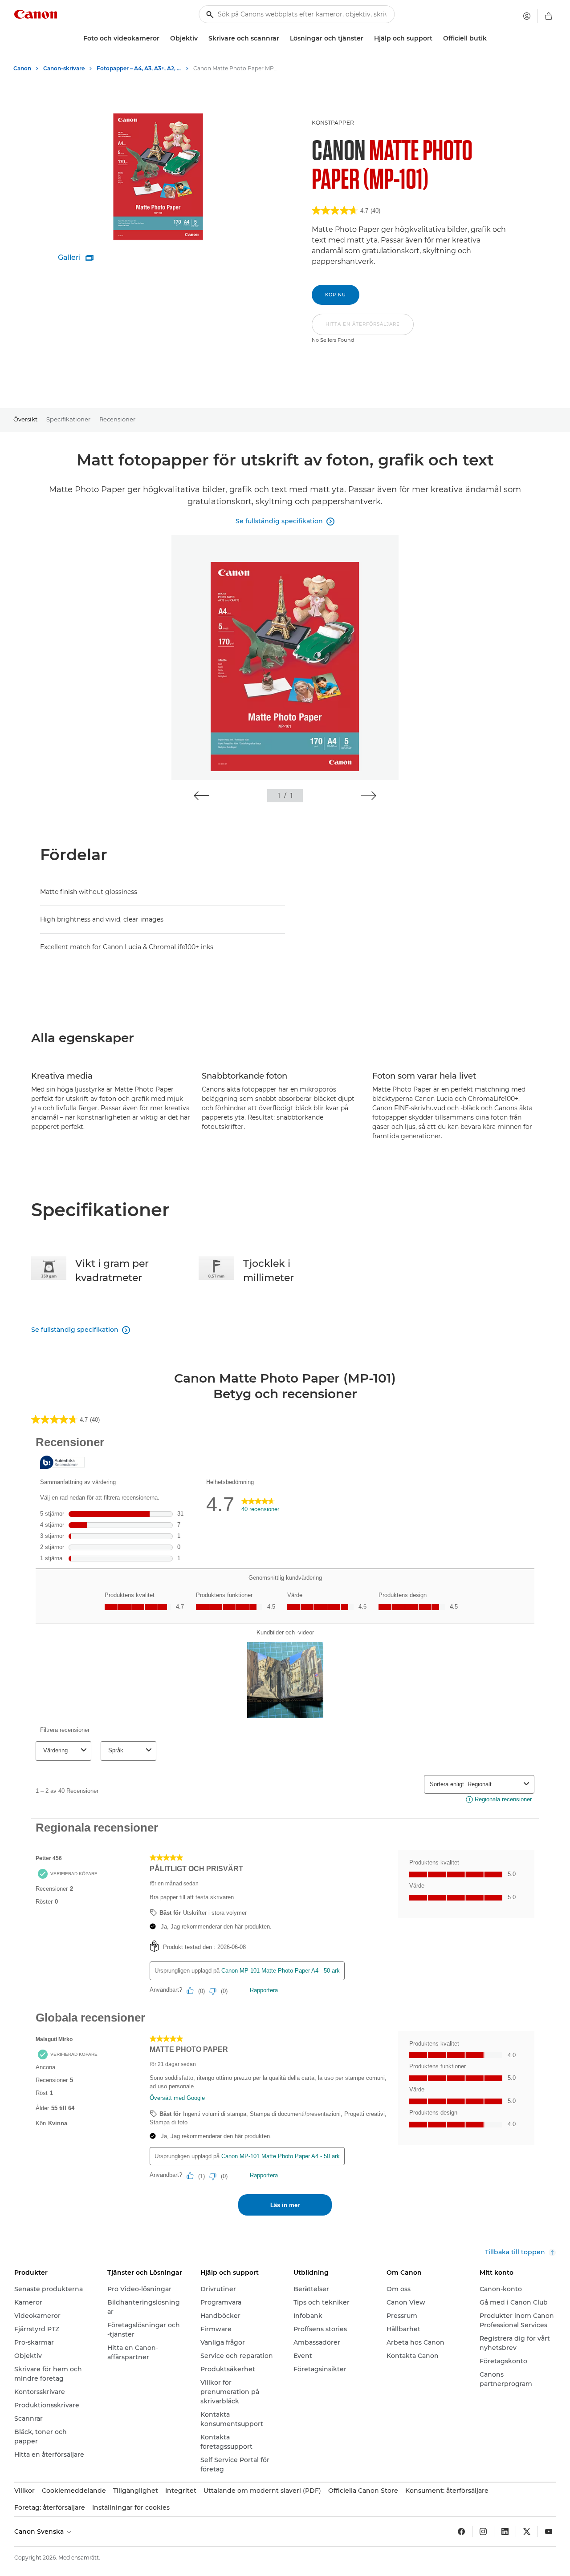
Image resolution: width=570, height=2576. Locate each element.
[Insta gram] (483, 2532)
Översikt (25, 419)
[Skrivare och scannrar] (283, 38)
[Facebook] (461, 2532)
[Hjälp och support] (436, 38)
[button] (363, 329)
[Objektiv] (201, 38)
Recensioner (117, 419)
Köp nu (336, 295)
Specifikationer (68, 419)
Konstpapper (333, 123)
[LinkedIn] (505, 2532)
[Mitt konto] (527, 16)
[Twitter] (527, 2532)
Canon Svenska (40, 2532)
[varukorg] (549, 16)
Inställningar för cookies (131, 2507)
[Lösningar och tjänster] (367, 38)
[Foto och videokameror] (163, 38)
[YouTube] (549, 2532)
